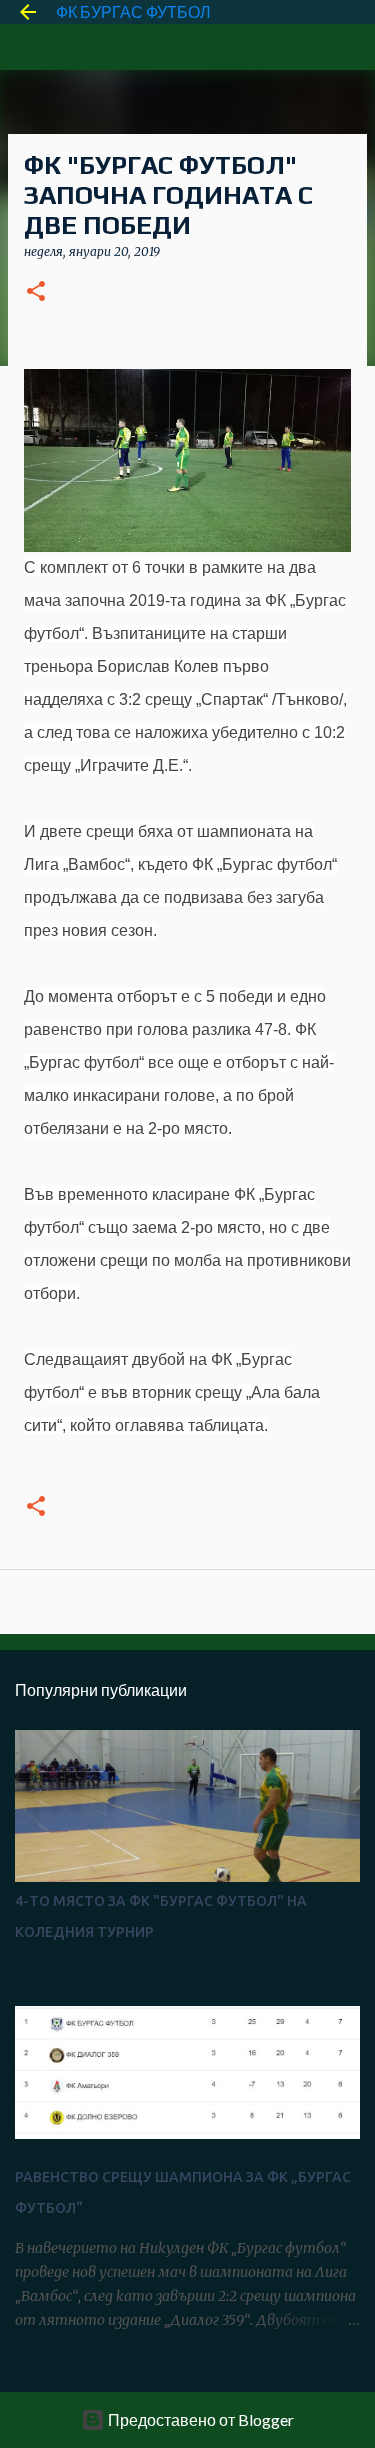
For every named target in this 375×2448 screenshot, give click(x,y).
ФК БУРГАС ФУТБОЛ (133, 11)
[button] (36, 292)
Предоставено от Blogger (199, 2419)
